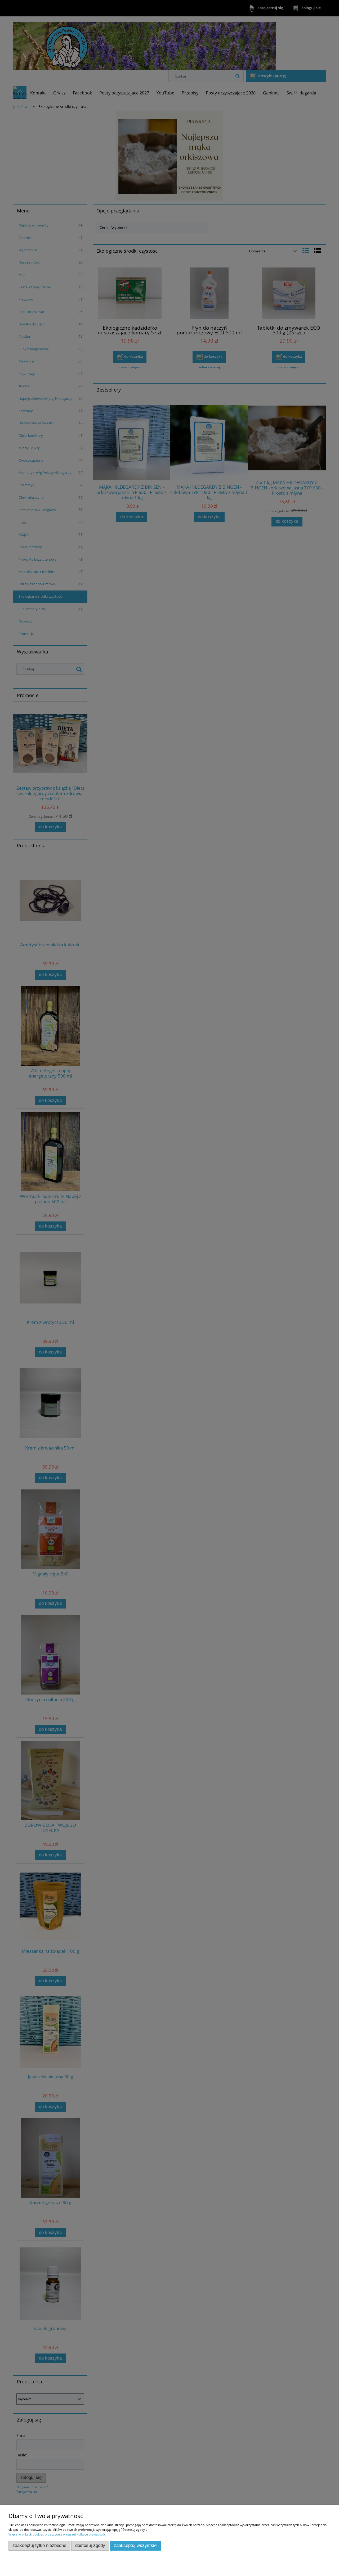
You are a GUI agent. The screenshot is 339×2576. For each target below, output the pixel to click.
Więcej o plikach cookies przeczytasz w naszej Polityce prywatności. (58, 2534)
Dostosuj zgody (90, 2545)
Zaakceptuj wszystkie (135, 2545)
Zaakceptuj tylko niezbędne (39, 2545)
